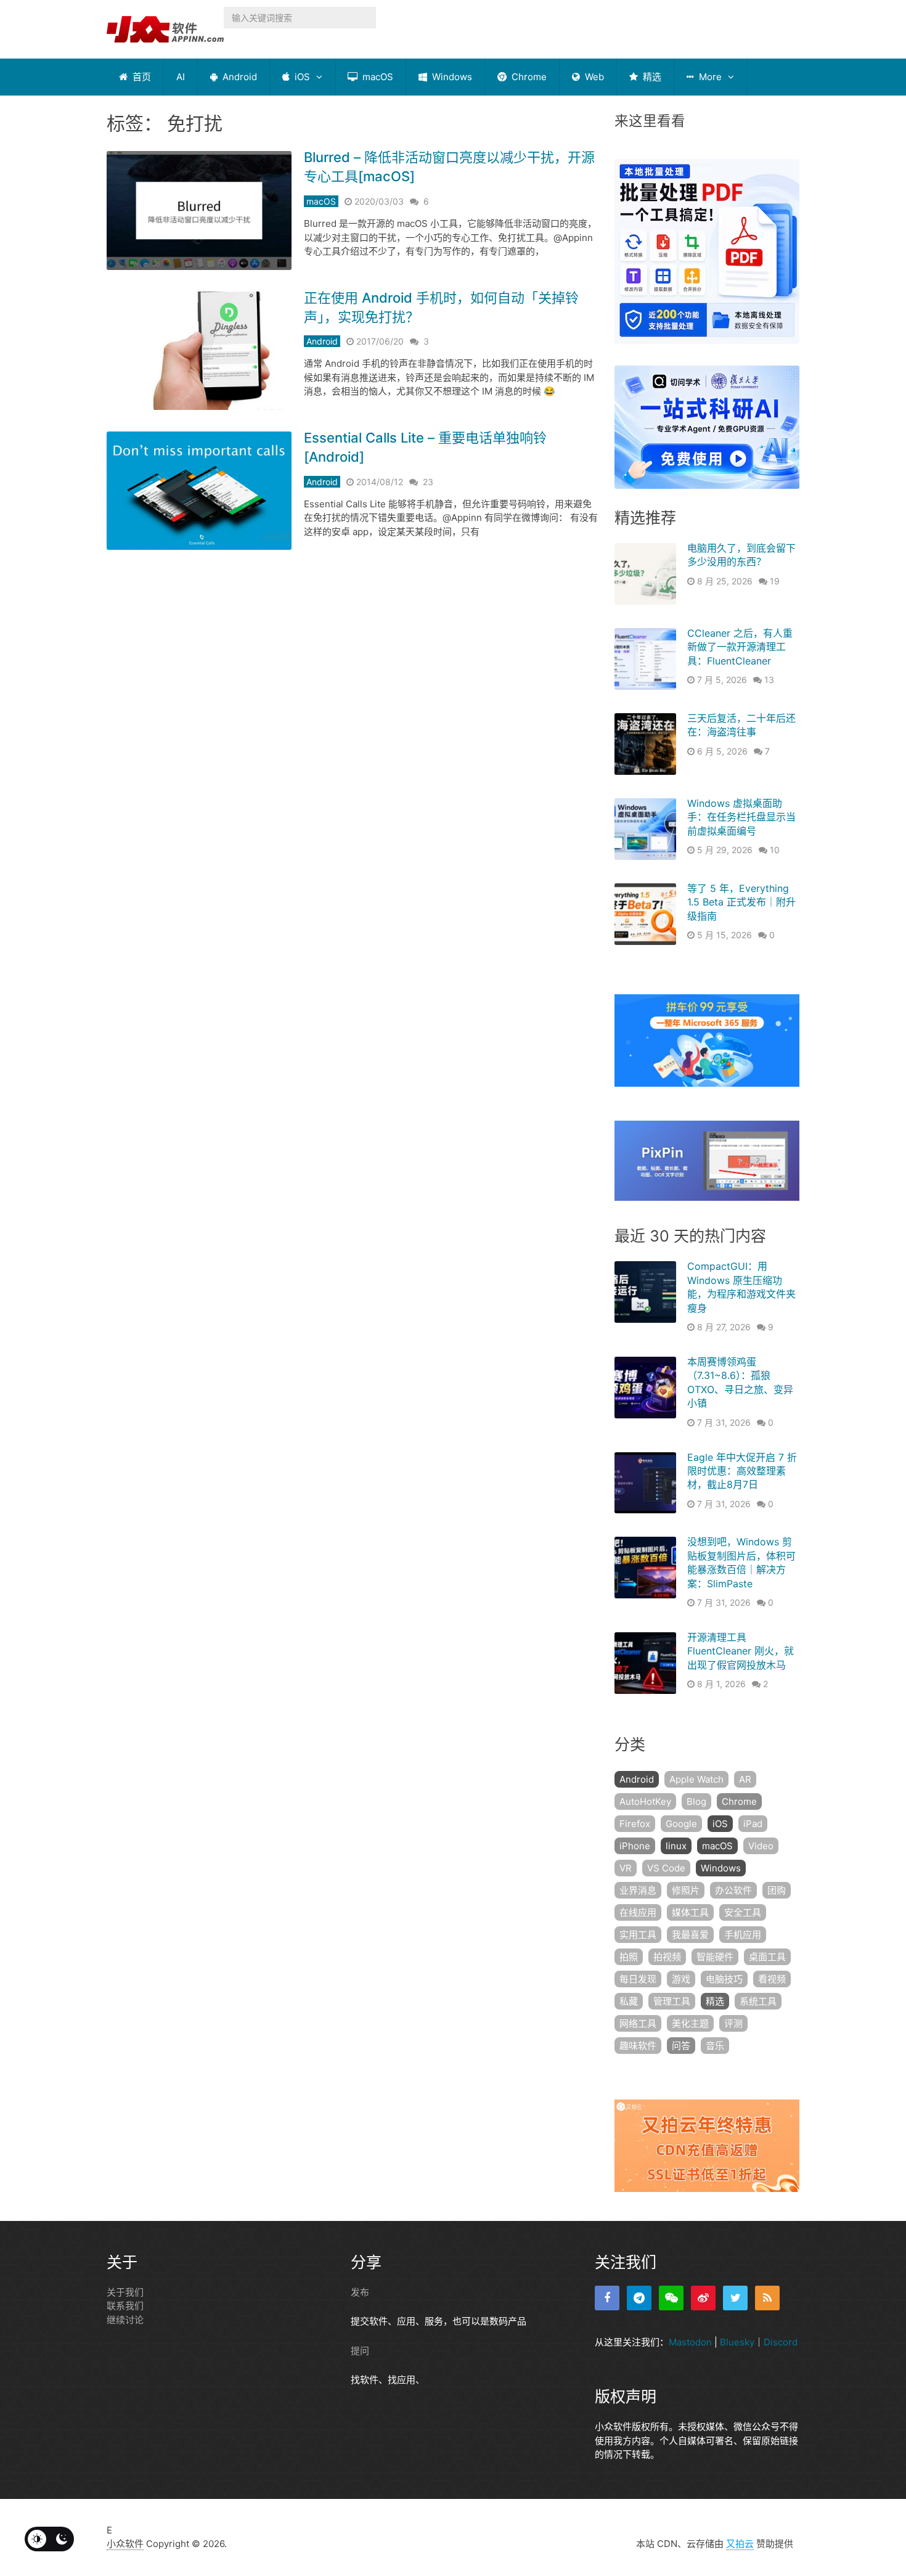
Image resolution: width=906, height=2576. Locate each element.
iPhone (635, 1846)
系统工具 (758, 2001)
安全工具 (743, 1912)
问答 (681, 2046)
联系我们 (125, 2306)
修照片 (686, 1890)
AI (181, 77)
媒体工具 (690, 1912)
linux (676, 1846)
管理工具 (672, 2001)
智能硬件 (715, 1957)
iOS (301, 77)
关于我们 (125, 2292)
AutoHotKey (645, 1801)
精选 (651, 77)
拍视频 (667, 1957)
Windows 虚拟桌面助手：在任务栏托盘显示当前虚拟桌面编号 (741, 817)
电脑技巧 (724, 1979)
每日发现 (638, 1979)
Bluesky (737, 2342)
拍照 (629, 1957)
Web (593, 77)
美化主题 (690, 2023)
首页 (141, 77)
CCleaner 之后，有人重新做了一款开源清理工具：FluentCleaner (740, 647)
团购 (777, 1890)
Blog (696, 1801)
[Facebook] (607, 2298)
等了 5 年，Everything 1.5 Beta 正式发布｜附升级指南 (741, 902)
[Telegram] (639, 2298)
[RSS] (767, 2298)
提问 (360, 2351)
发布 (360, 2292)
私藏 (629, 2001)
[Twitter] (735, 2298)
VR (626, 1868)
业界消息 (638, 1890)
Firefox (635, 1824)
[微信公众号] (671, 2298)
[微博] (703, 2298)
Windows (451, 77)
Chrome (528, 77)
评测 (733, 2023)
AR (745, 1779)
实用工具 (638, 1935)
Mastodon (690, 2342)
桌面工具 (767, 1957)
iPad (753, 1824)
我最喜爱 (690, 1935)
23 (428, 482)
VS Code (666, 1868)
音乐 (715, 2046)
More (709, 77)
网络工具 (638, 2023)
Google (681, 1824)
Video (761, 1846)
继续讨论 (125, 2320)
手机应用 (743, 1935)
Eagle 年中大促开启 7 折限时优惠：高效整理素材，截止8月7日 (742, 1471)
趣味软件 (638, 2046)
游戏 (681, 1979)
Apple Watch (696, 1779)
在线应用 (638, 1912)
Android (239, 77)
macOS (377, 77)
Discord (781, 2342)
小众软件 (125, 2544)
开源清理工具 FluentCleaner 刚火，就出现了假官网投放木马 (741, 1651)
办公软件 (733, 1890)
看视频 (772, 1979)
